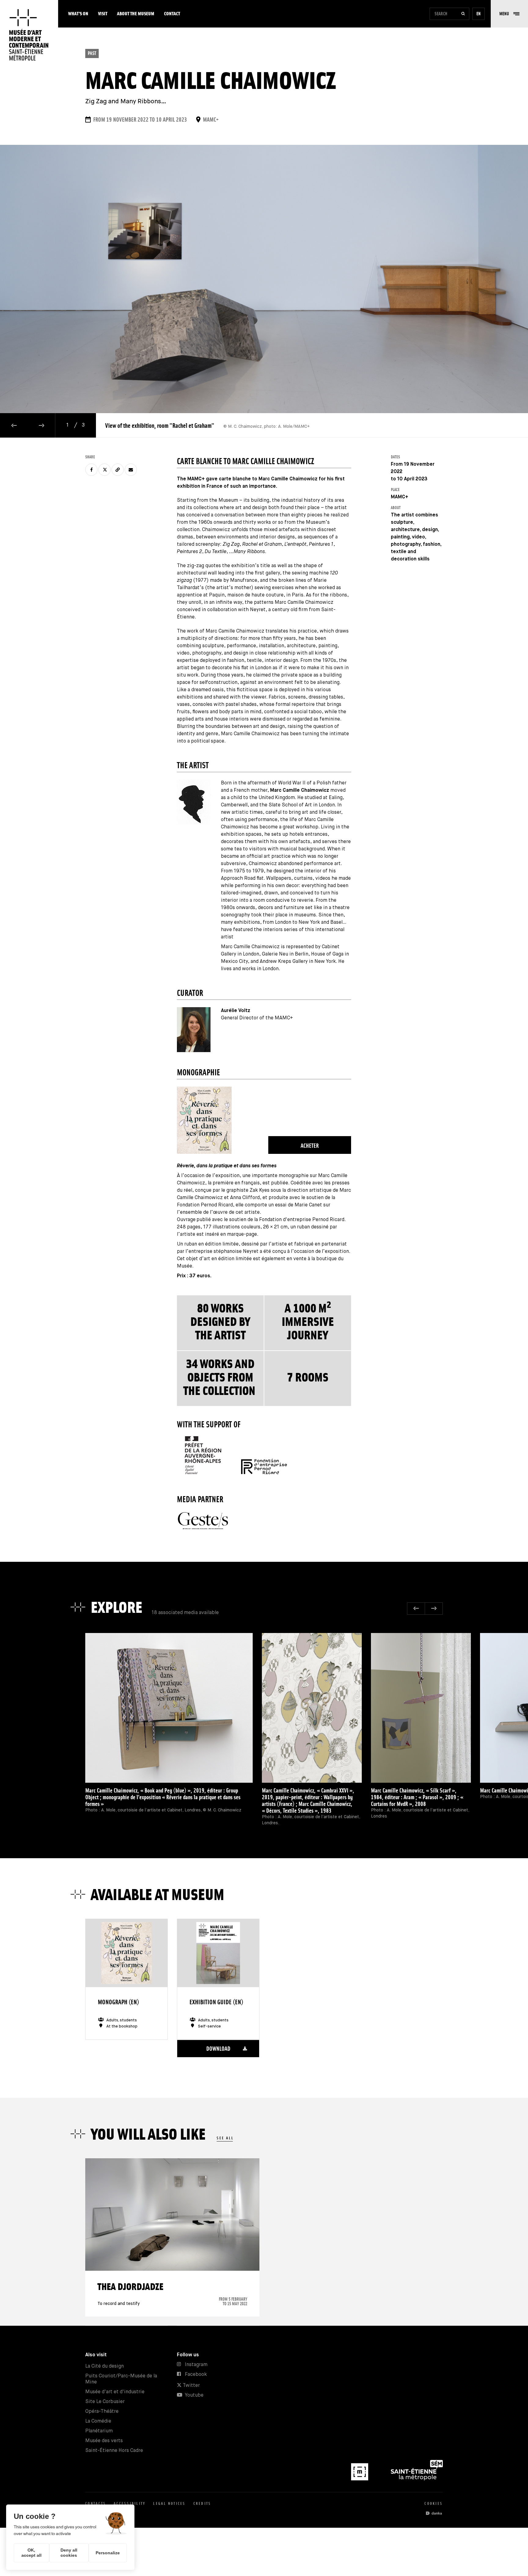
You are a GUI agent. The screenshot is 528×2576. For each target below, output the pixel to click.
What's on (78, 14)
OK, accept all (31, 2553)
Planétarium (99, 2431)
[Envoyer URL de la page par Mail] (131, 470)
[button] (509, 14)
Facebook (196, 2374)
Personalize (108, 2553)
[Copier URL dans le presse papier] (118, 470)
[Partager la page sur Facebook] (91, 470)
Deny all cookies (69, 2553)
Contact (172, 14)
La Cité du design (105, 2366)
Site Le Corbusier (105, 2402)
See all (225, 2138)
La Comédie (98, 2421)
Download (218, 2049)
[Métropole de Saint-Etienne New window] (417, 2479)
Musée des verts (104, 2441)
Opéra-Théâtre (102, 2411)
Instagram (196, 2365)
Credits (202, 2503)
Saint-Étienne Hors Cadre (114, 2451)
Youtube (194, 2395)
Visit (103, 14)
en (479, 14)
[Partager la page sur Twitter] (105, 470)
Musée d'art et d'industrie (115, 2392)
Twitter (191, 2385)
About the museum (136, 14)
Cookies (434, 2503)
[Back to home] (29, 35)
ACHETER (310, 1146)
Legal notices (169, 2503)
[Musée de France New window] (360, 2479)
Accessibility (130, 2503)
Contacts (96, 2503)
